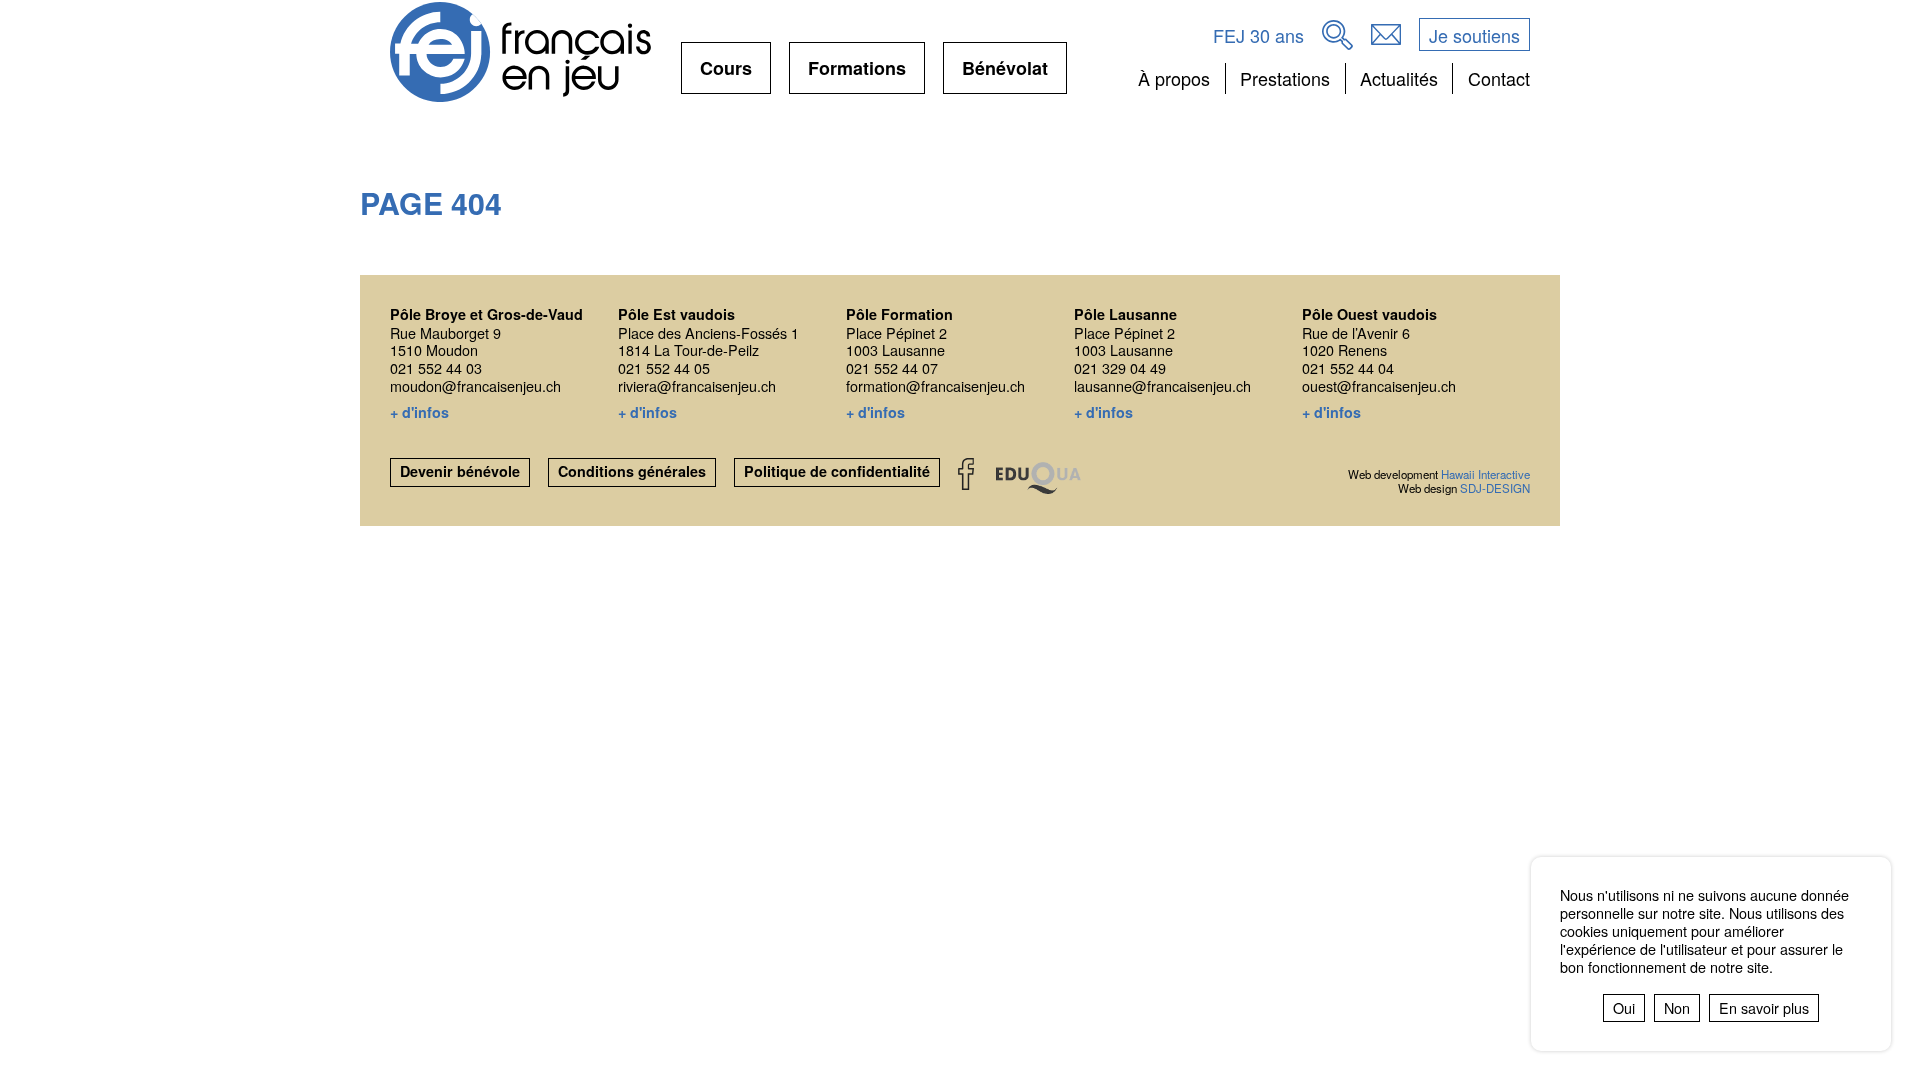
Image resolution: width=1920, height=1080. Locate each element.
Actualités (1399, 78)
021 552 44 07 (892, 367)
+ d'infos (419, 413)
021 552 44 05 (664, 367)
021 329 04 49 (1120, 367)
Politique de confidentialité (837, 471)
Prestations (1285, 78)
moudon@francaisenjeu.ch (475, 385)
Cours (726, 74)
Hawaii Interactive (1485, 474)
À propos (1174, 78)
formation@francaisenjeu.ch (935, 385)
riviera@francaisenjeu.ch (697, 385)
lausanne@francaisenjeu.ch (1162, 385)
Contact (1498, 78)
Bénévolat (1005, 74)
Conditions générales (632, 471)
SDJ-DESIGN (1495, 488)
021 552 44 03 (436, 367)
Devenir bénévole (460, 471)
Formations (857, 74)
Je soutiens (1474, 35)
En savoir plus (1764, 1007)
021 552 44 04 (1348, 367)
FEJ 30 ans (1258, 35)
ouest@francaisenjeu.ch (1379, 385)
